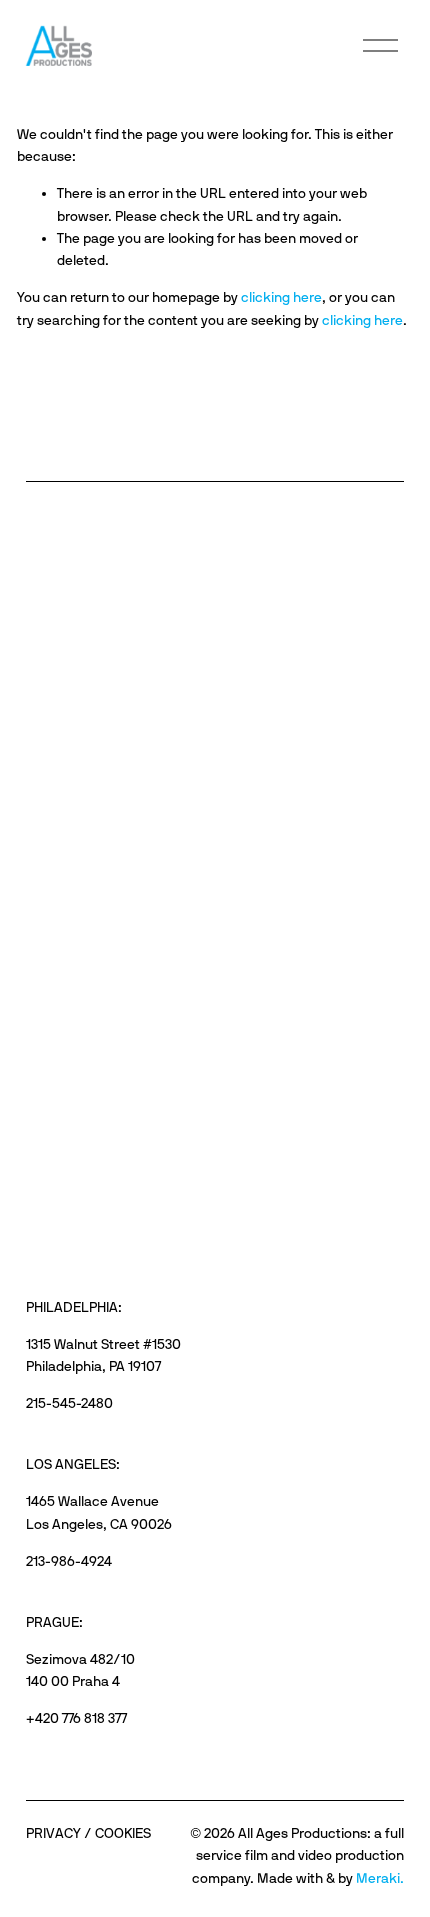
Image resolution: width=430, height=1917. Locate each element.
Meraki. (380, 1878)
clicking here (281, 297)
